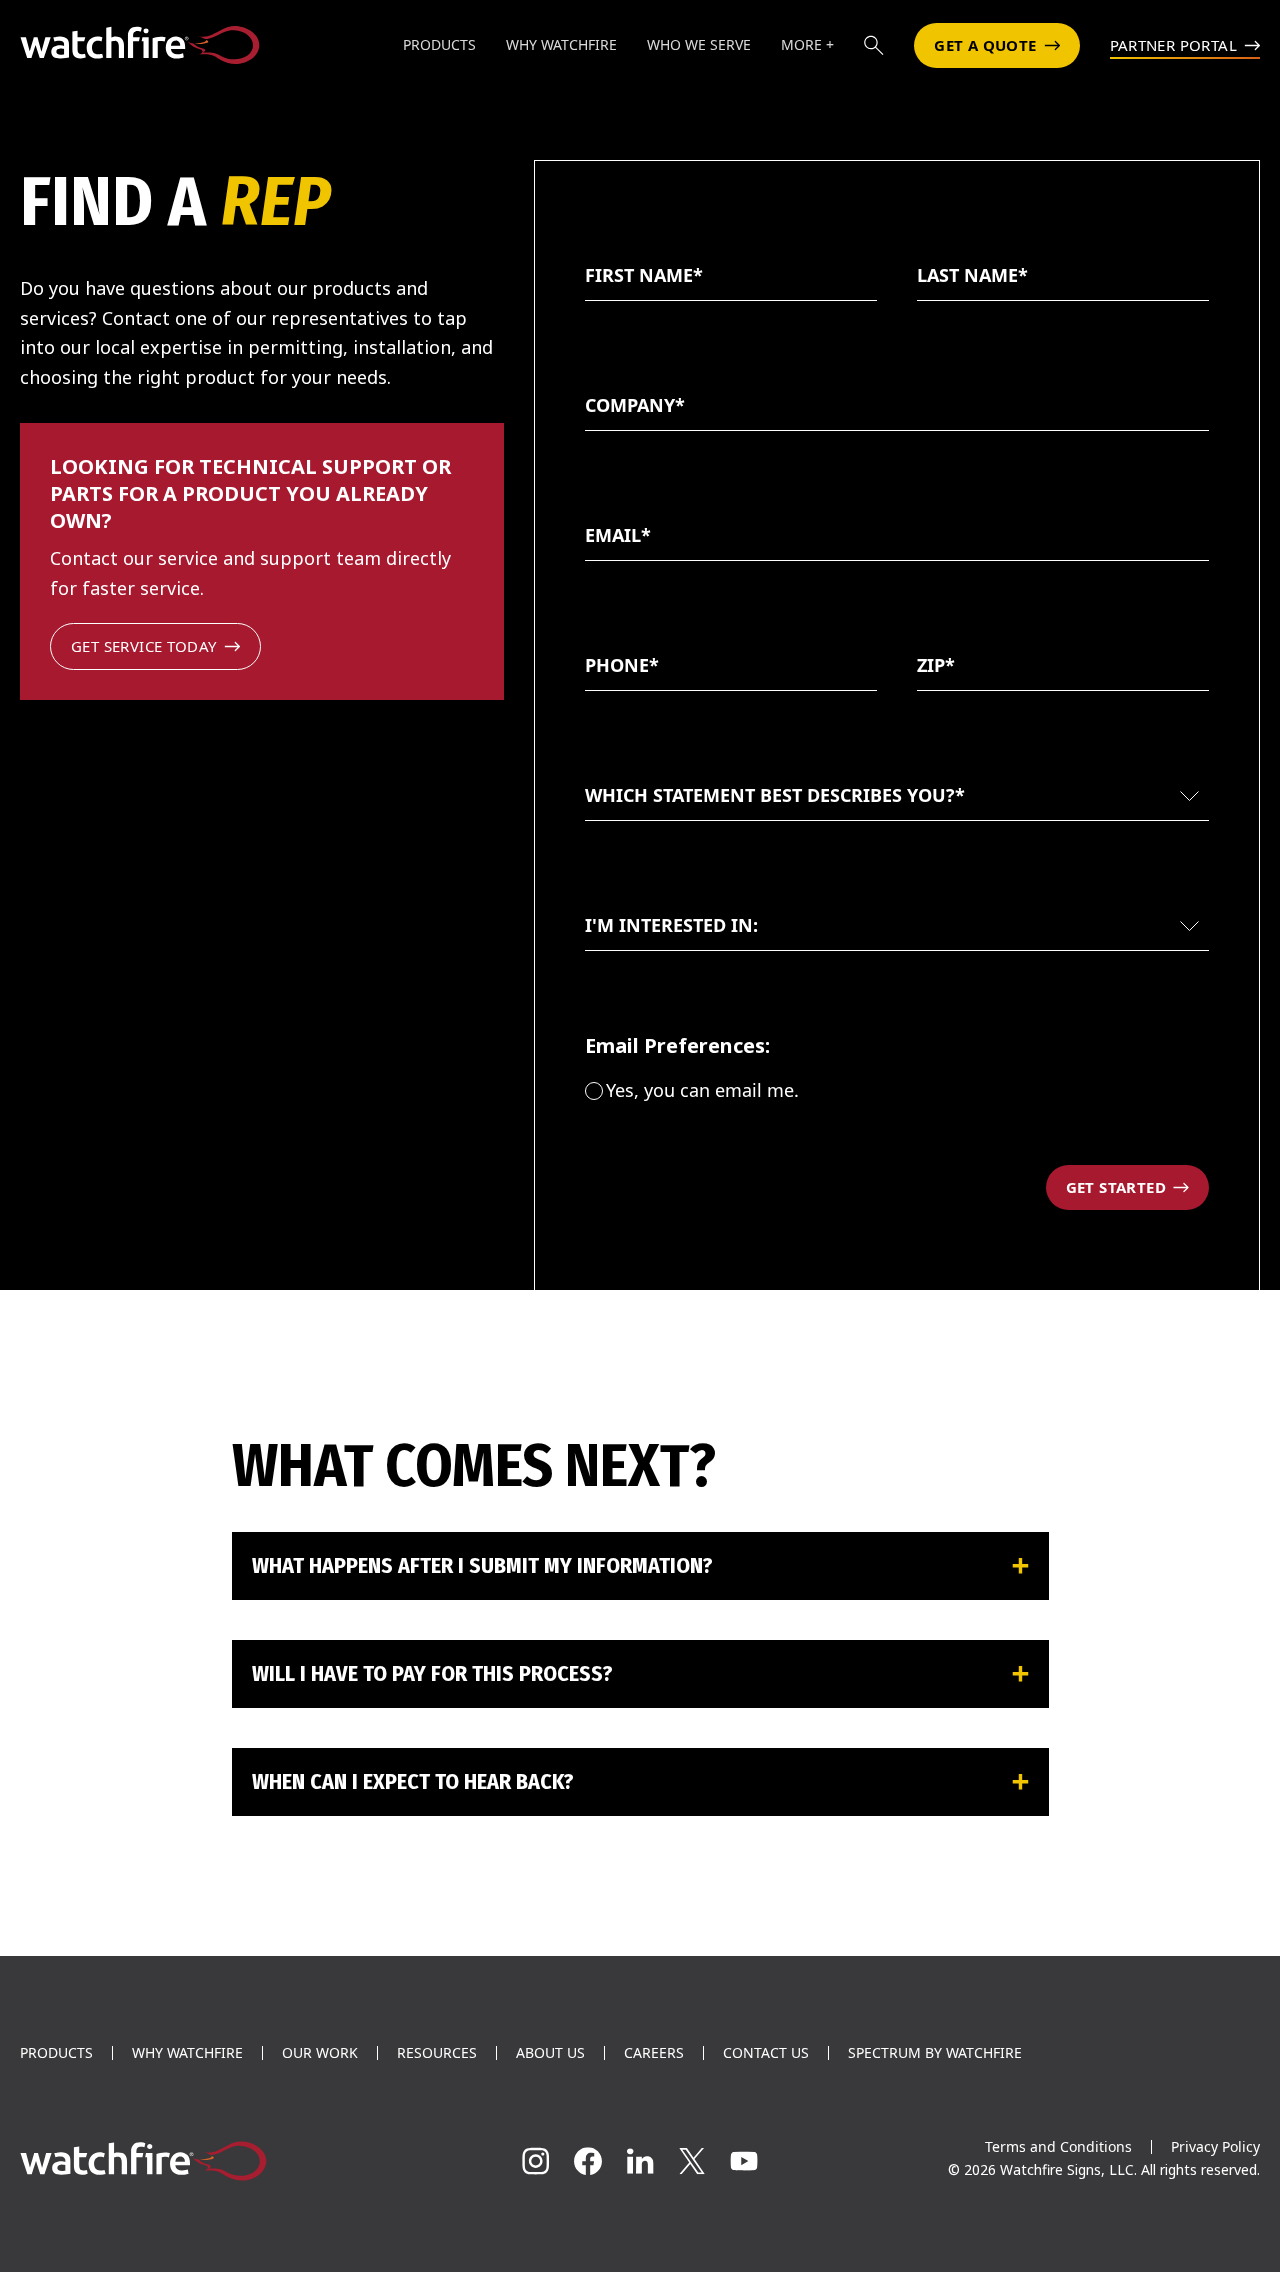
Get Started (1116, 1187)
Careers (654, 2053)
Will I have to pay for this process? (432, 1673)
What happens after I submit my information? (482, 1565)
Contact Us (766, 2053)
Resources (437, 2053)
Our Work (320, 2053)
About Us (550, 2053)
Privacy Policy (1215, 2146)
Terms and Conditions (1058, 2146)
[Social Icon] (536, 2161)
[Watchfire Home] (213, 2161)
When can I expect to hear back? (413, 1781)
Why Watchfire (187, 2053)
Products (56, 2053)
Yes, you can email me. (702, 1090)
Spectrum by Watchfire (935, 2053)
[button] (874, 45)
